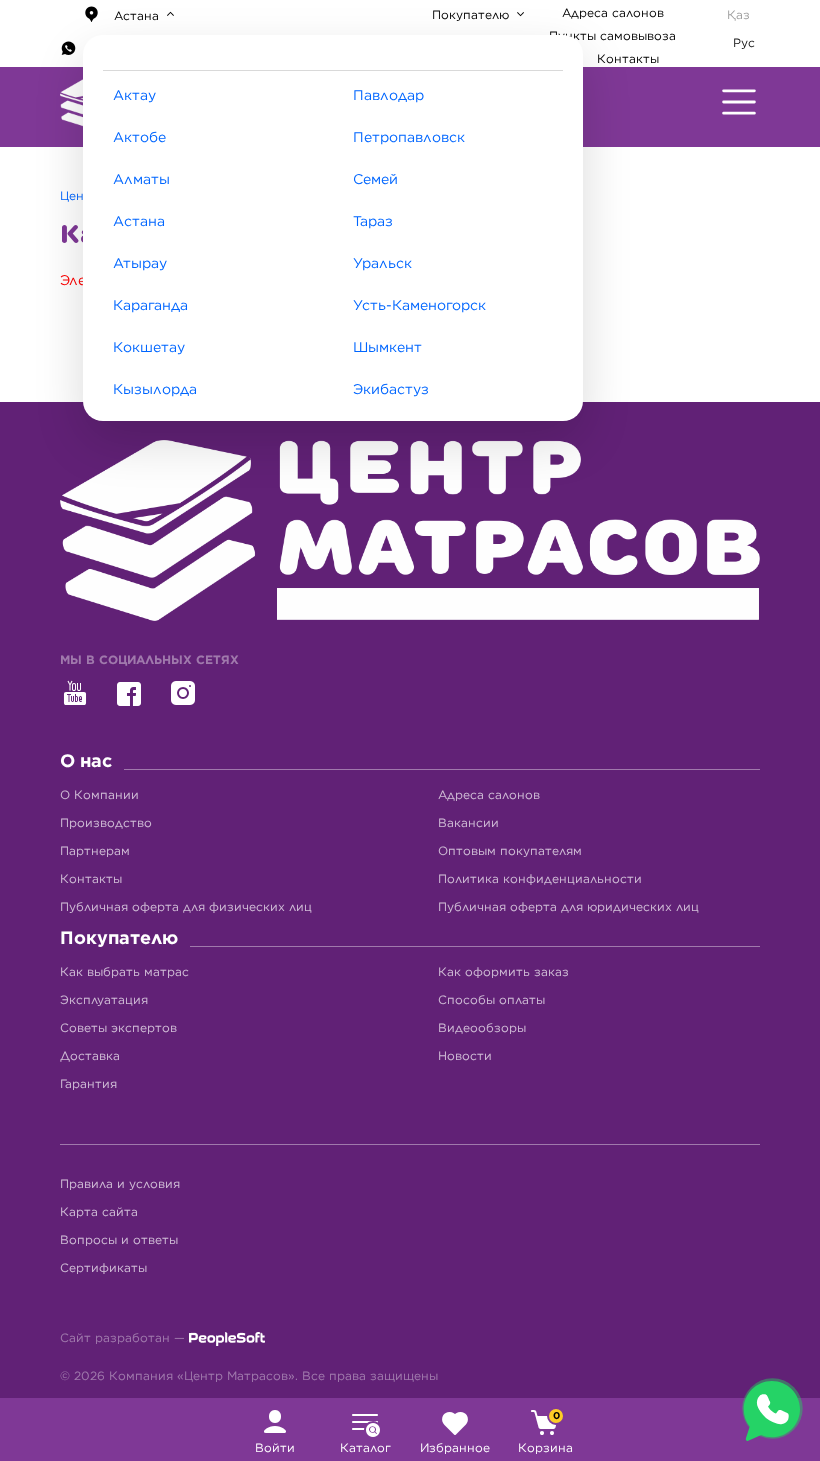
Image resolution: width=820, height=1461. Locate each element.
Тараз (373, 222)
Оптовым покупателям (510, 851)
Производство (106, 823)
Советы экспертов (118, 1028)
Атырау (140, 264)
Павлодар (388, 96)
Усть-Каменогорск (419, 306)
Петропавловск (409, 138)
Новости (465, 1056)
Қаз (738, 15)
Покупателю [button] (472, 15)
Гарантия (88, 1084)
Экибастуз (391, 390)
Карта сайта (99, 1212)
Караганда (150, 306)
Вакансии (468, 823)
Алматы (141, 180)
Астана (139, 222)
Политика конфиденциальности (540, 879)
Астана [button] (136, 16)
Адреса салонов (613, 13)
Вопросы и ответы (119, 1240)
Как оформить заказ (503, 972)
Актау (134, 96)
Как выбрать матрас (124, 972)
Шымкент (387, 348)
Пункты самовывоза (612, 36)
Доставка (90, 1056)
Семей (375, 180)
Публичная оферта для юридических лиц (568, 907)
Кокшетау (149, 348)
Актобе (139, 138)
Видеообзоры (482, 1028)
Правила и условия (120, 1184)
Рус (744, 43)
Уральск (382, 264)
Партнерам (95, 851)
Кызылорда (155, 390)
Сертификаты (103, 1268)
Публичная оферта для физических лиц (186, 907)
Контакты (628, 59)
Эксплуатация (104, 1000)
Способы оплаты (491, 1000)
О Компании (99, 795)
